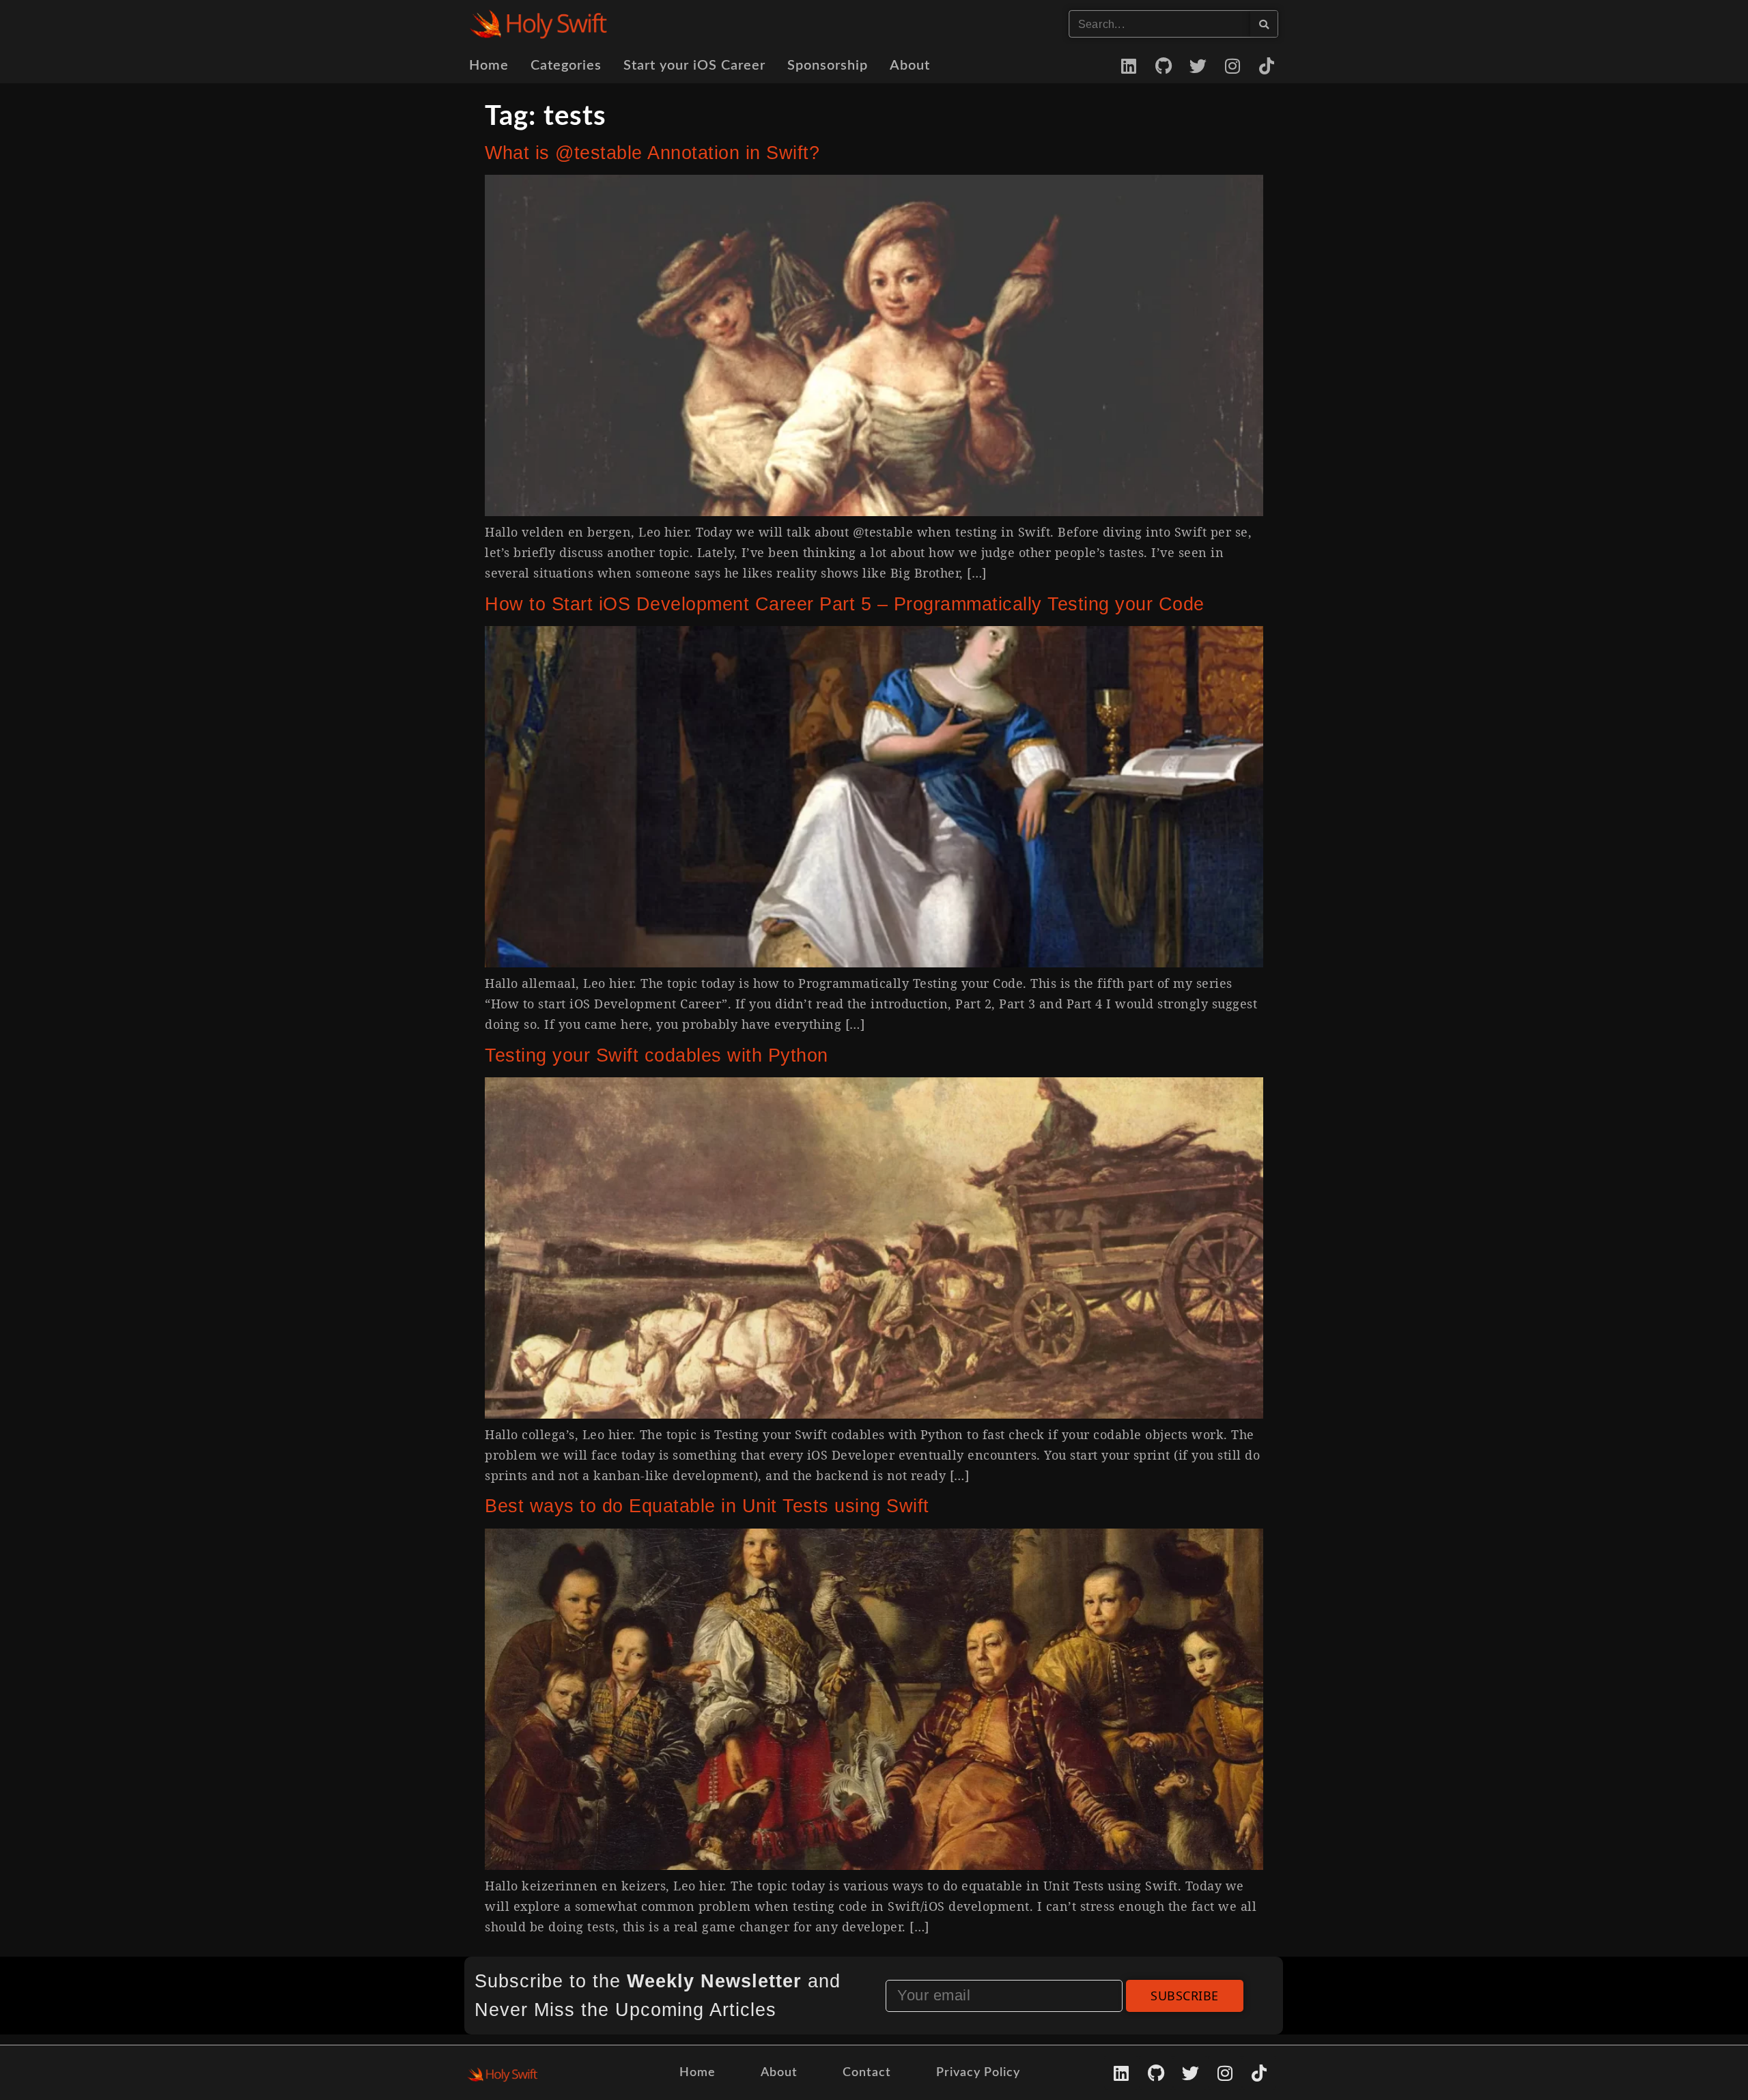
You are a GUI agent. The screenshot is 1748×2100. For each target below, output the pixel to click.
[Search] (1264, 24)
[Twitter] (1198, 66)
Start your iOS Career (694, 66)
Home (489, 66)
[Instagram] (1232, 66)
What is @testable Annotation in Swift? (652, 153)
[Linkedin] (1129, 66)
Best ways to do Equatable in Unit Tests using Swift (707, 1506)
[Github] (1164, 66)
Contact (867, 2073)
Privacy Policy (978, 2073)
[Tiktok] (1267, 66)
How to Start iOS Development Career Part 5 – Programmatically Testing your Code (845, 604)
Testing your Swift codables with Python (657, 1055)
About (910, 66)
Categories (566, 66)
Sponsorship (828, 66)
